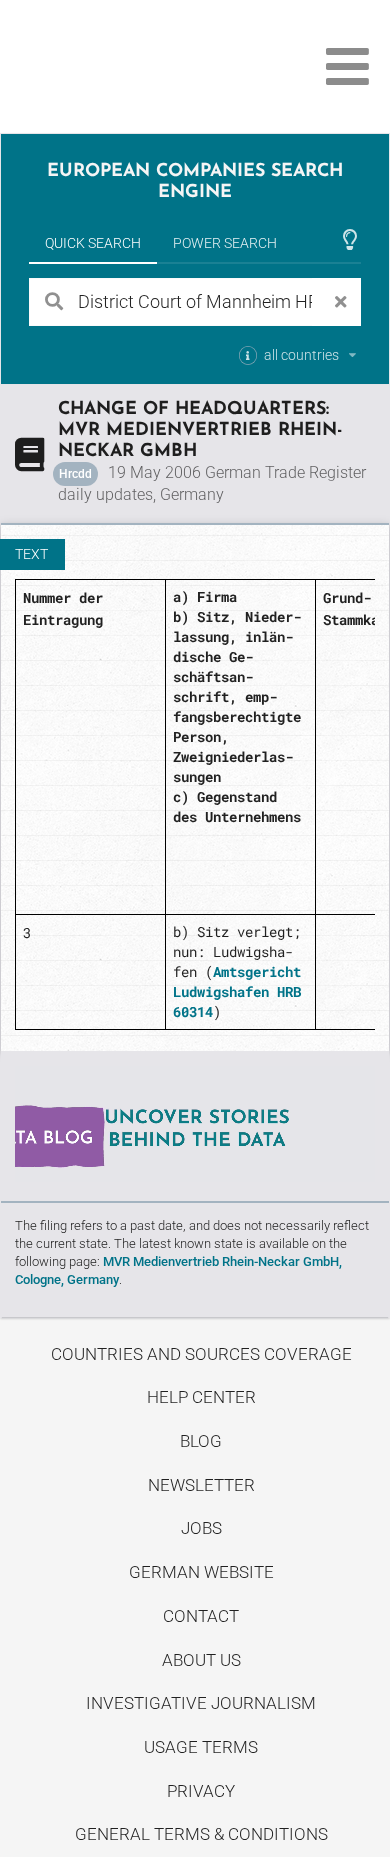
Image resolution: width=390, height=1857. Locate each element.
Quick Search (93, 243)
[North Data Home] (127, 66)
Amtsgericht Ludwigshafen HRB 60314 (237, 991)
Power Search (225, 243)
